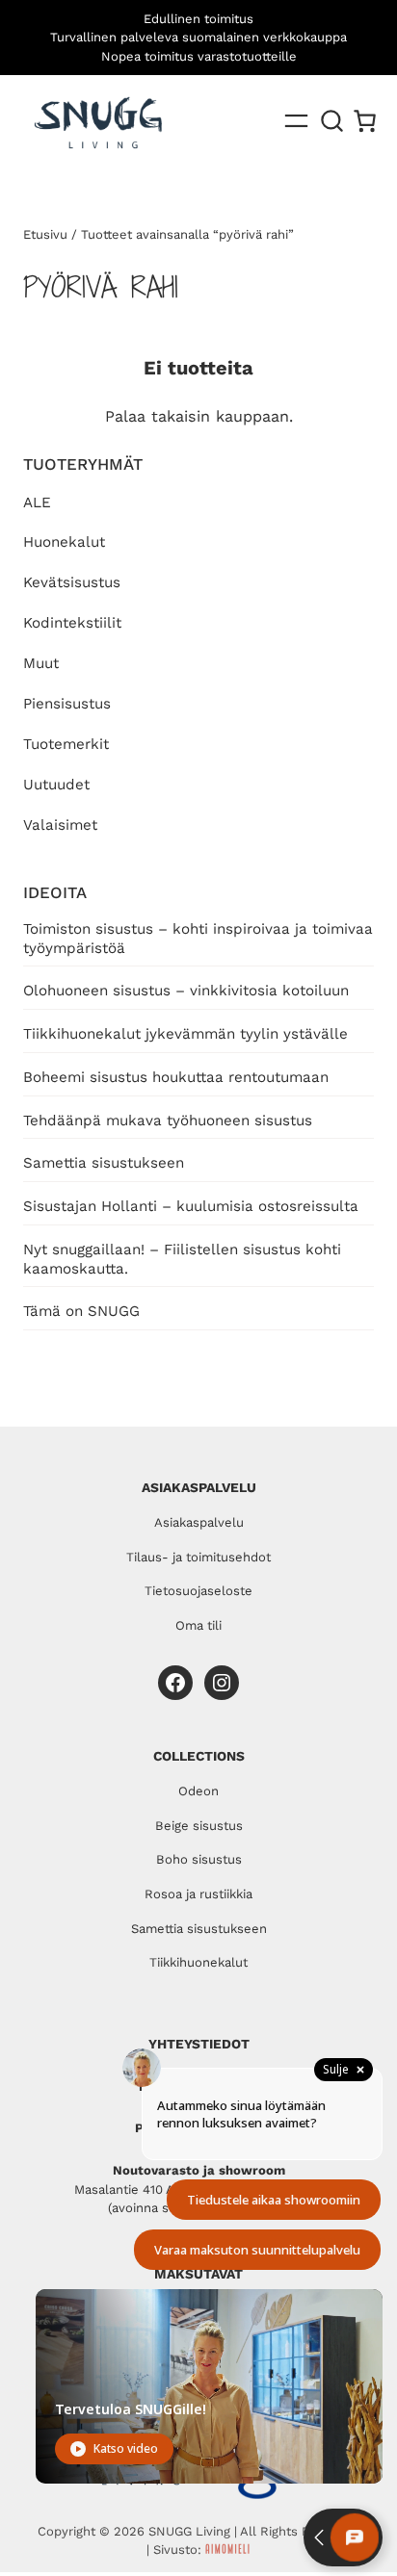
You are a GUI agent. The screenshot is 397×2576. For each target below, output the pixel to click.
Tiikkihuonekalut (198, 1962)
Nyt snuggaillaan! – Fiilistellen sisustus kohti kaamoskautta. (182, 1259)
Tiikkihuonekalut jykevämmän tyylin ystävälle (185, 1034)
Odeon (198, 1791)
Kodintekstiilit (72, 623)
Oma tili (198, 1625)
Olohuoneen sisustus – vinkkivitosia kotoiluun (186, 991)
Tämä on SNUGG (81, 1311)
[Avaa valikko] (296, 121)
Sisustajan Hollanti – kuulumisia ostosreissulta (191, 1206)
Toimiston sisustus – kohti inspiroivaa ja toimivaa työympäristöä (198, 939)
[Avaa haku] (332, 121)
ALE (37, 502)
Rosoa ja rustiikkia (198, 1894)
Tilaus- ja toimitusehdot (198, 1557)
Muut (41, 663)
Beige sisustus (199, 1826)
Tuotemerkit (66, 744)
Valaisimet (60, 825)
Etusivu (45, 234)
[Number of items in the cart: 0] (365, 121)
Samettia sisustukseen (104, 1163)
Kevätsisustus (72, 582)
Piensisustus (67, 704)
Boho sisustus (199, 1859)
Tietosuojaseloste (198, 1591)
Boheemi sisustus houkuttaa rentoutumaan (176, 1077)
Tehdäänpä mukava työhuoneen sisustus (168, 1121)
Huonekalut (64, 542)
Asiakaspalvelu (199, 1522)
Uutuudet (56, 785)
